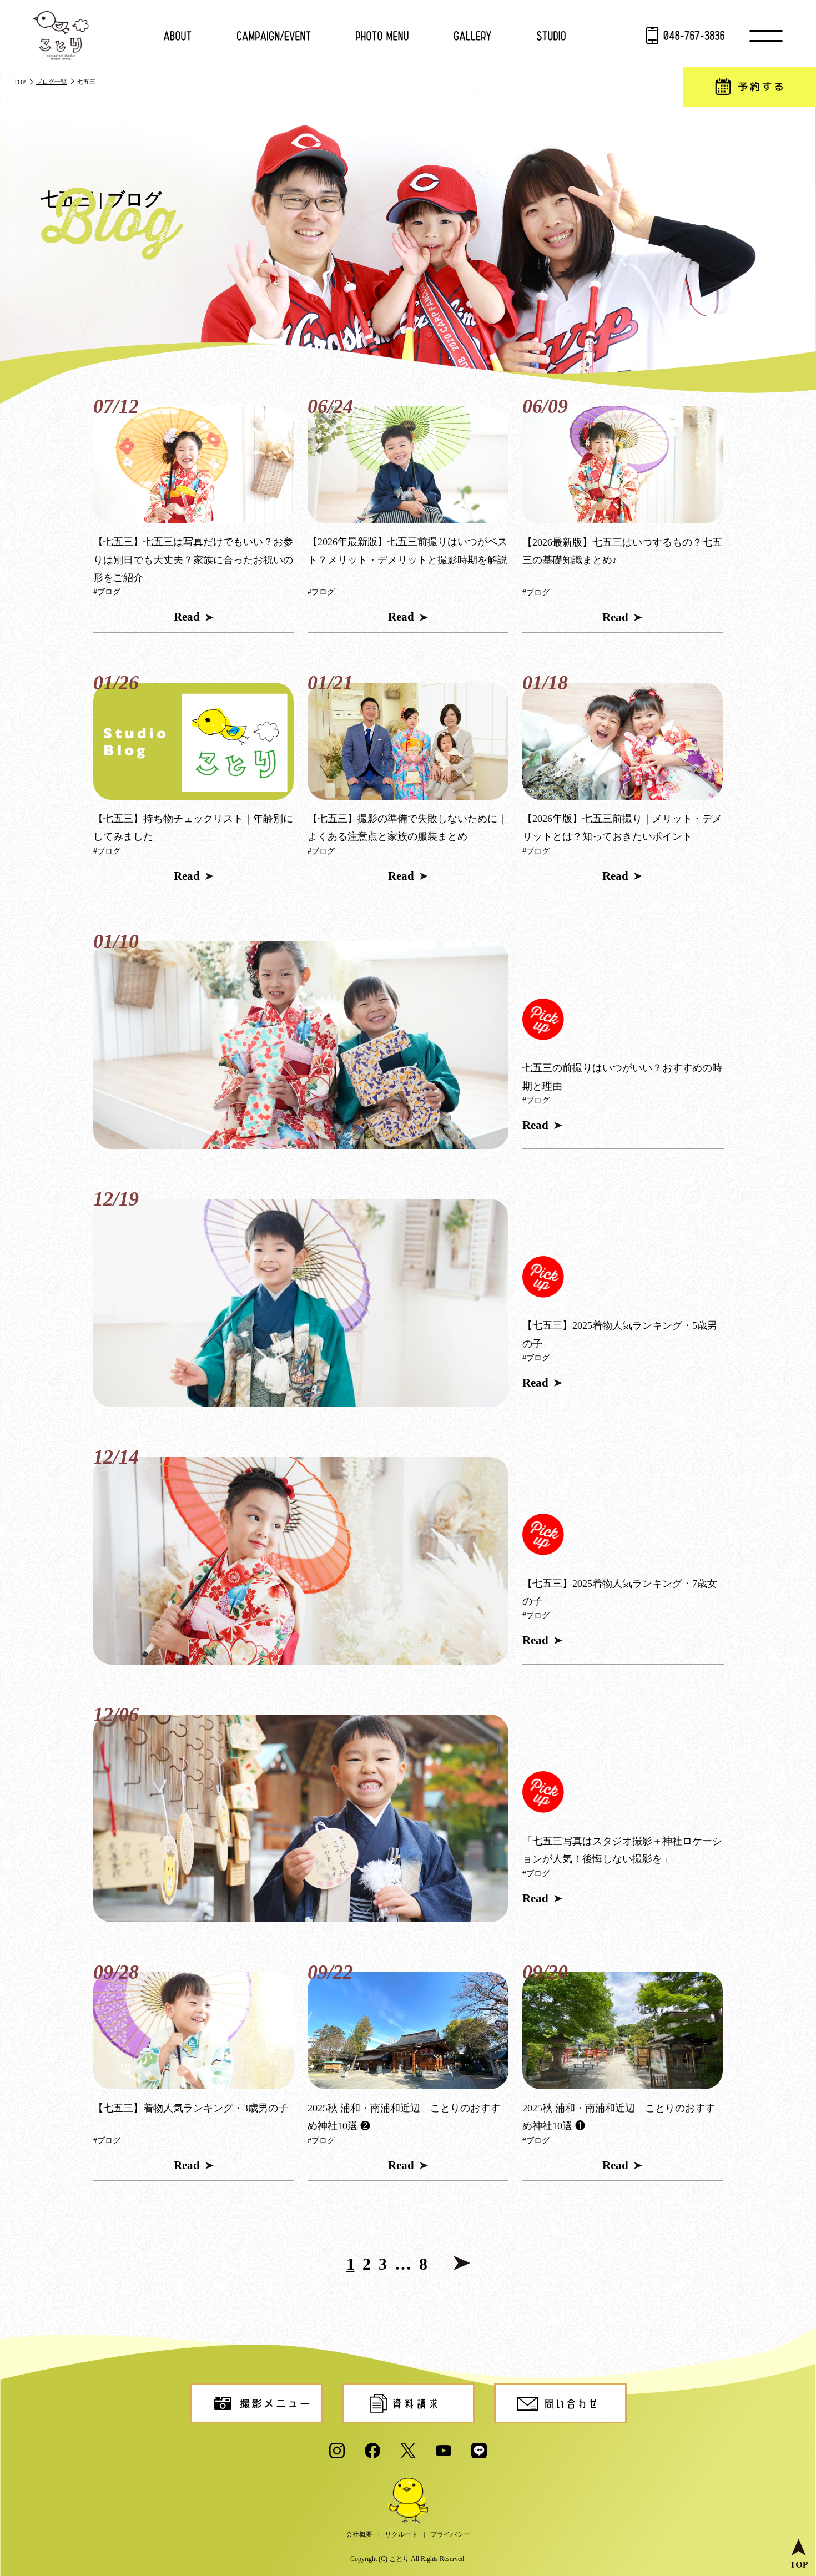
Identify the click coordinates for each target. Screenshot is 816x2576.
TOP (20, 82)
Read (187, 617)
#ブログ (107, 592)
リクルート (401, 2534)
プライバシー (450, 2534)
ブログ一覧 (51, 82)
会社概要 (359, 2534)
